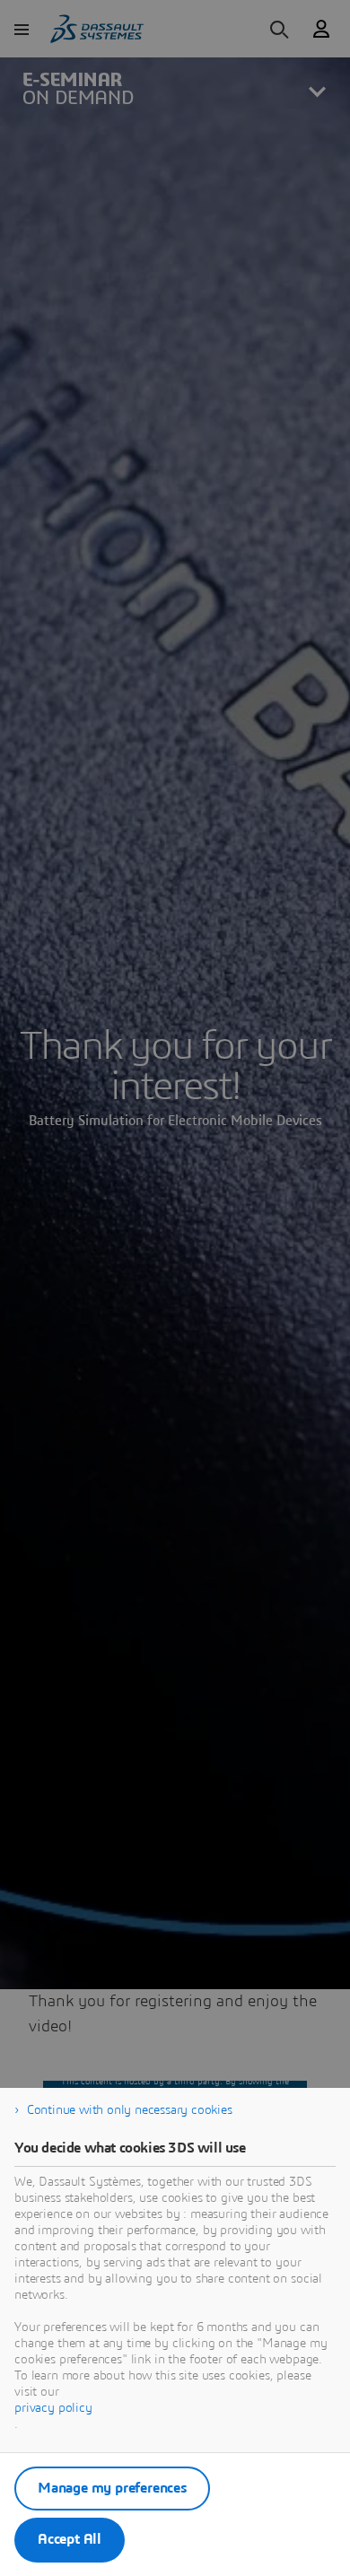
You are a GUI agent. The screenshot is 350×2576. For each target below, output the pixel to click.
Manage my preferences (112, 2488)
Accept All (70, 2539)
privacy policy (53, 2408)
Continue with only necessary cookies (130, 2110)
